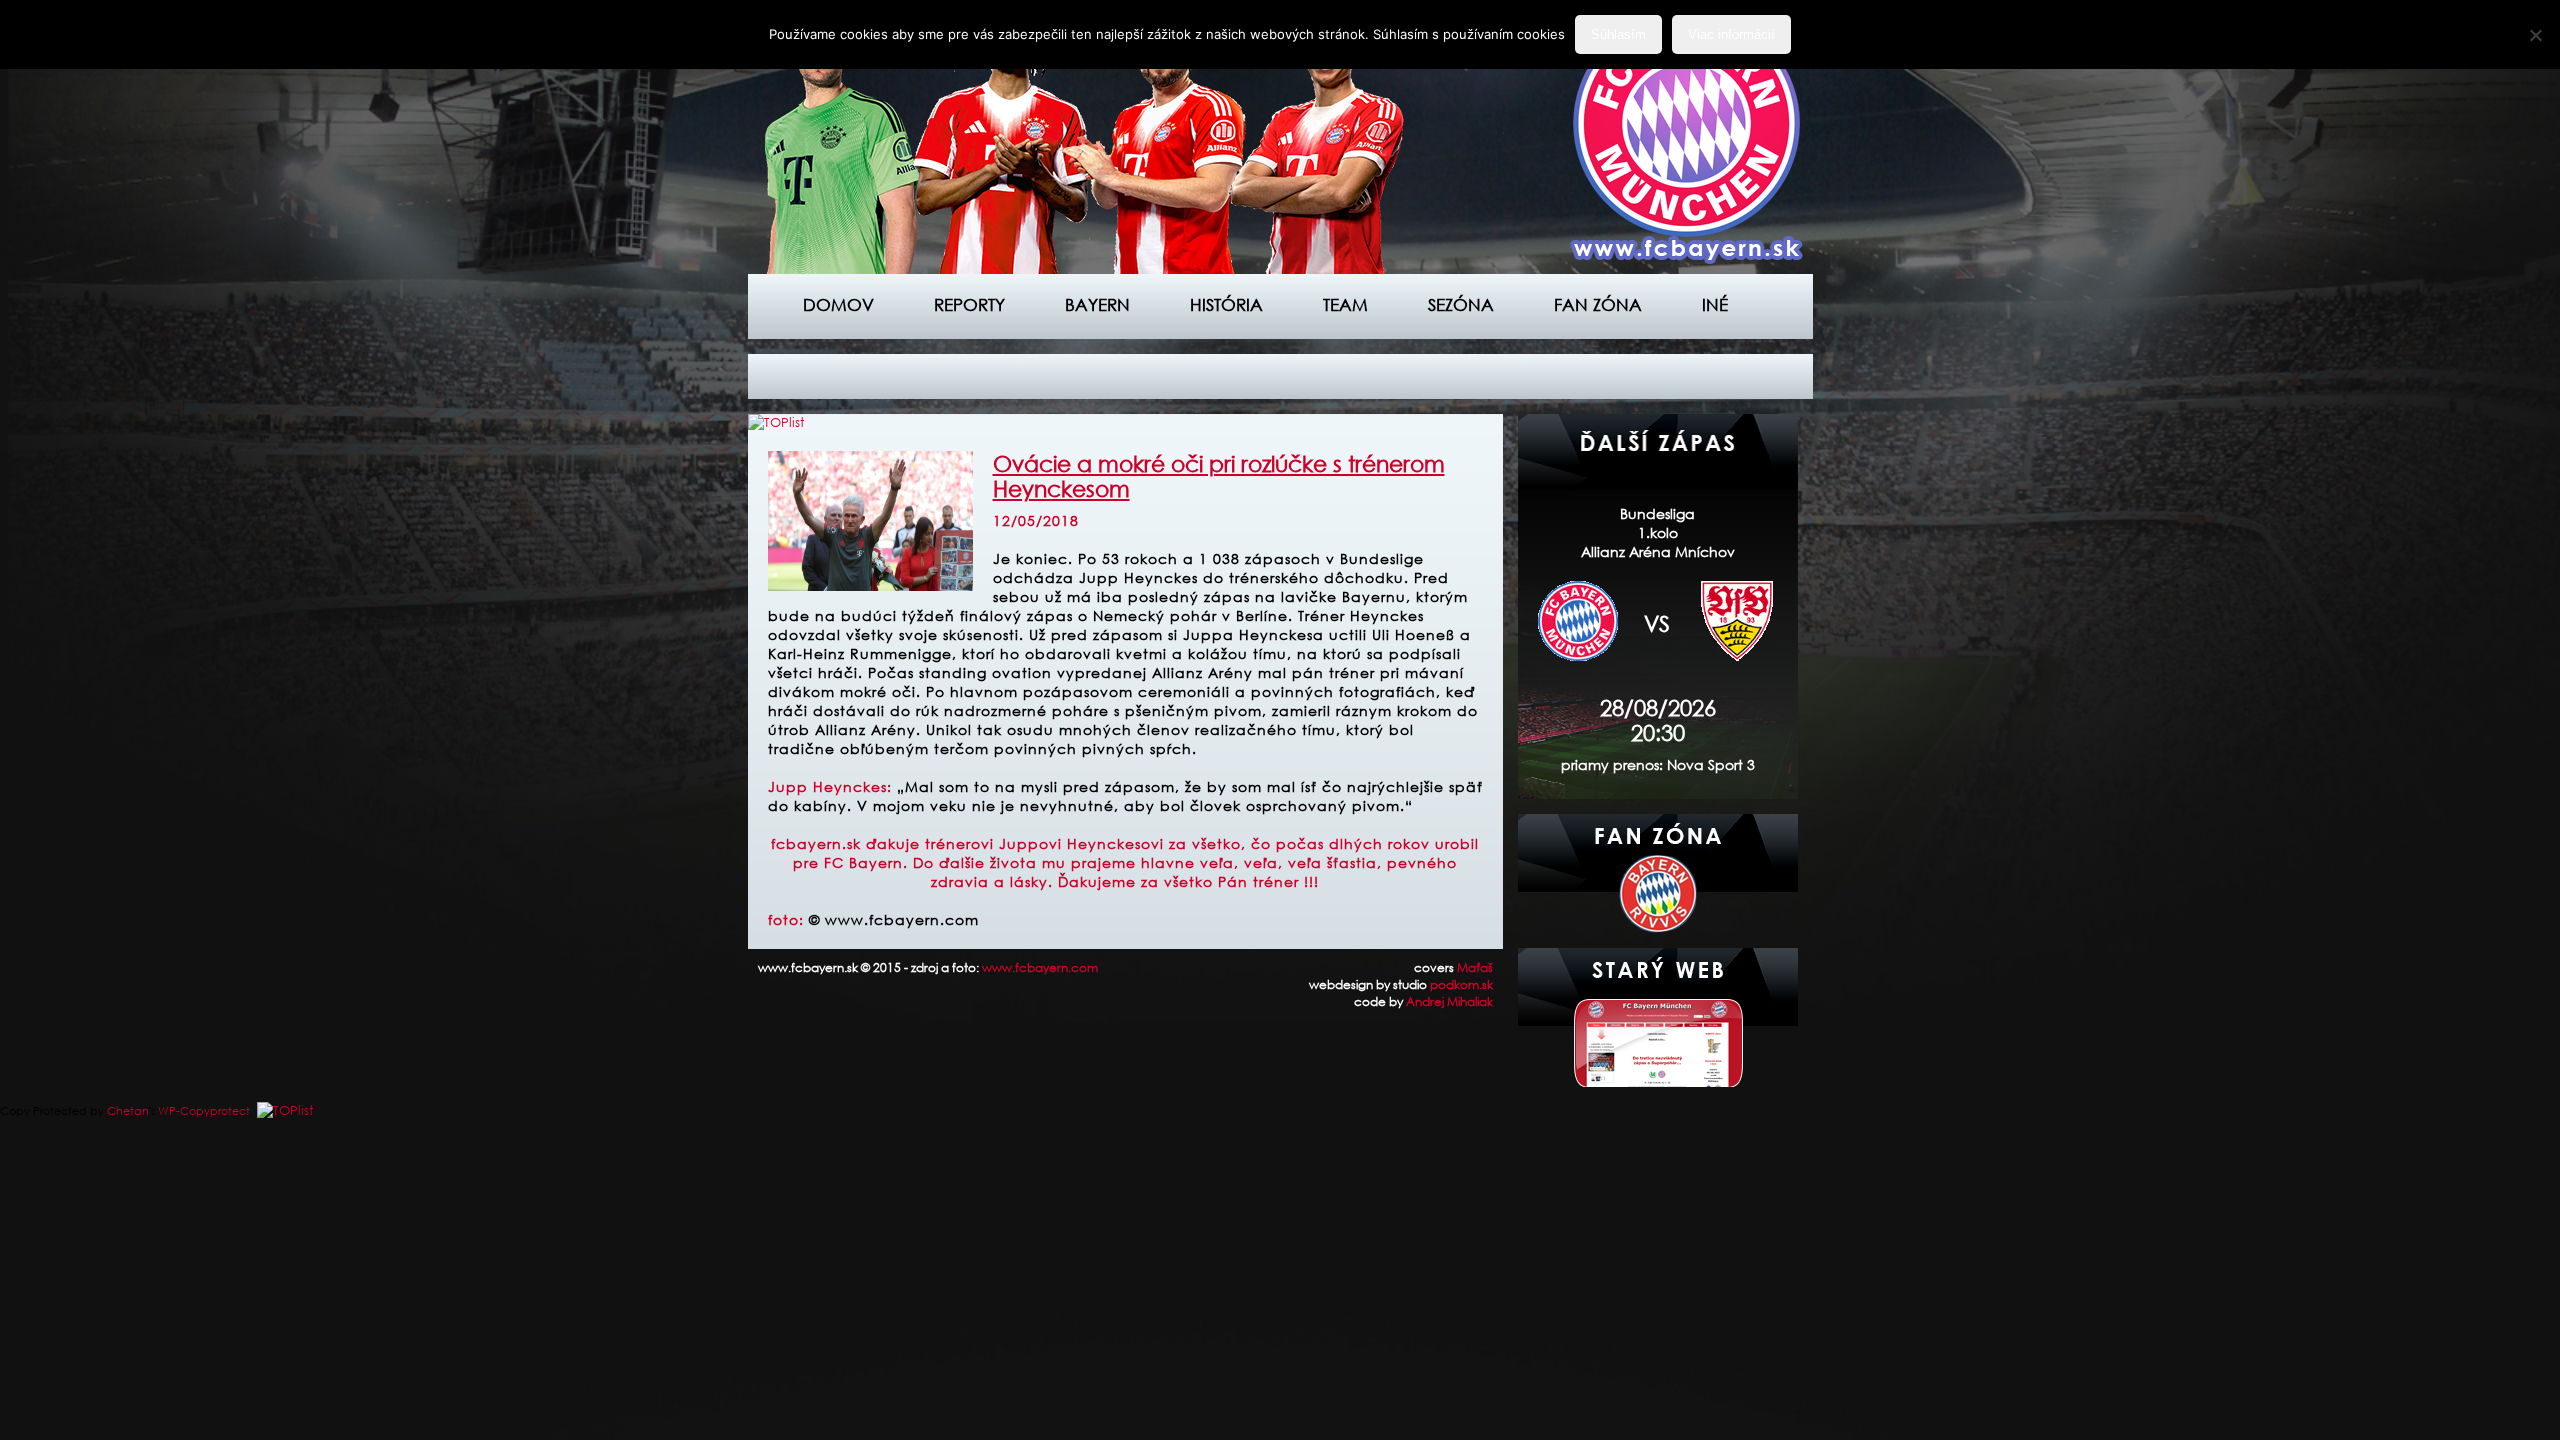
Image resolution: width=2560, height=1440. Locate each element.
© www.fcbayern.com (894, 919)
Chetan (128, 1111)
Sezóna (1461, 304)
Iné (1715, 304)
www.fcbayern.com (1040, 967)
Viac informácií (1731, 34)
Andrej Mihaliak (1449, 1001)
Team (1345, 304)
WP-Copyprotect (204, 1111)
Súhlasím (1618, 34)
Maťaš (1475, 967)
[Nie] (2535, 35)
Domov (838, 304)
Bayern (1097, 304)
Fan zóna (1598, 304)
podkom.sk (1461, 984)
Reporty (969, 304)
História (1226, 304)
